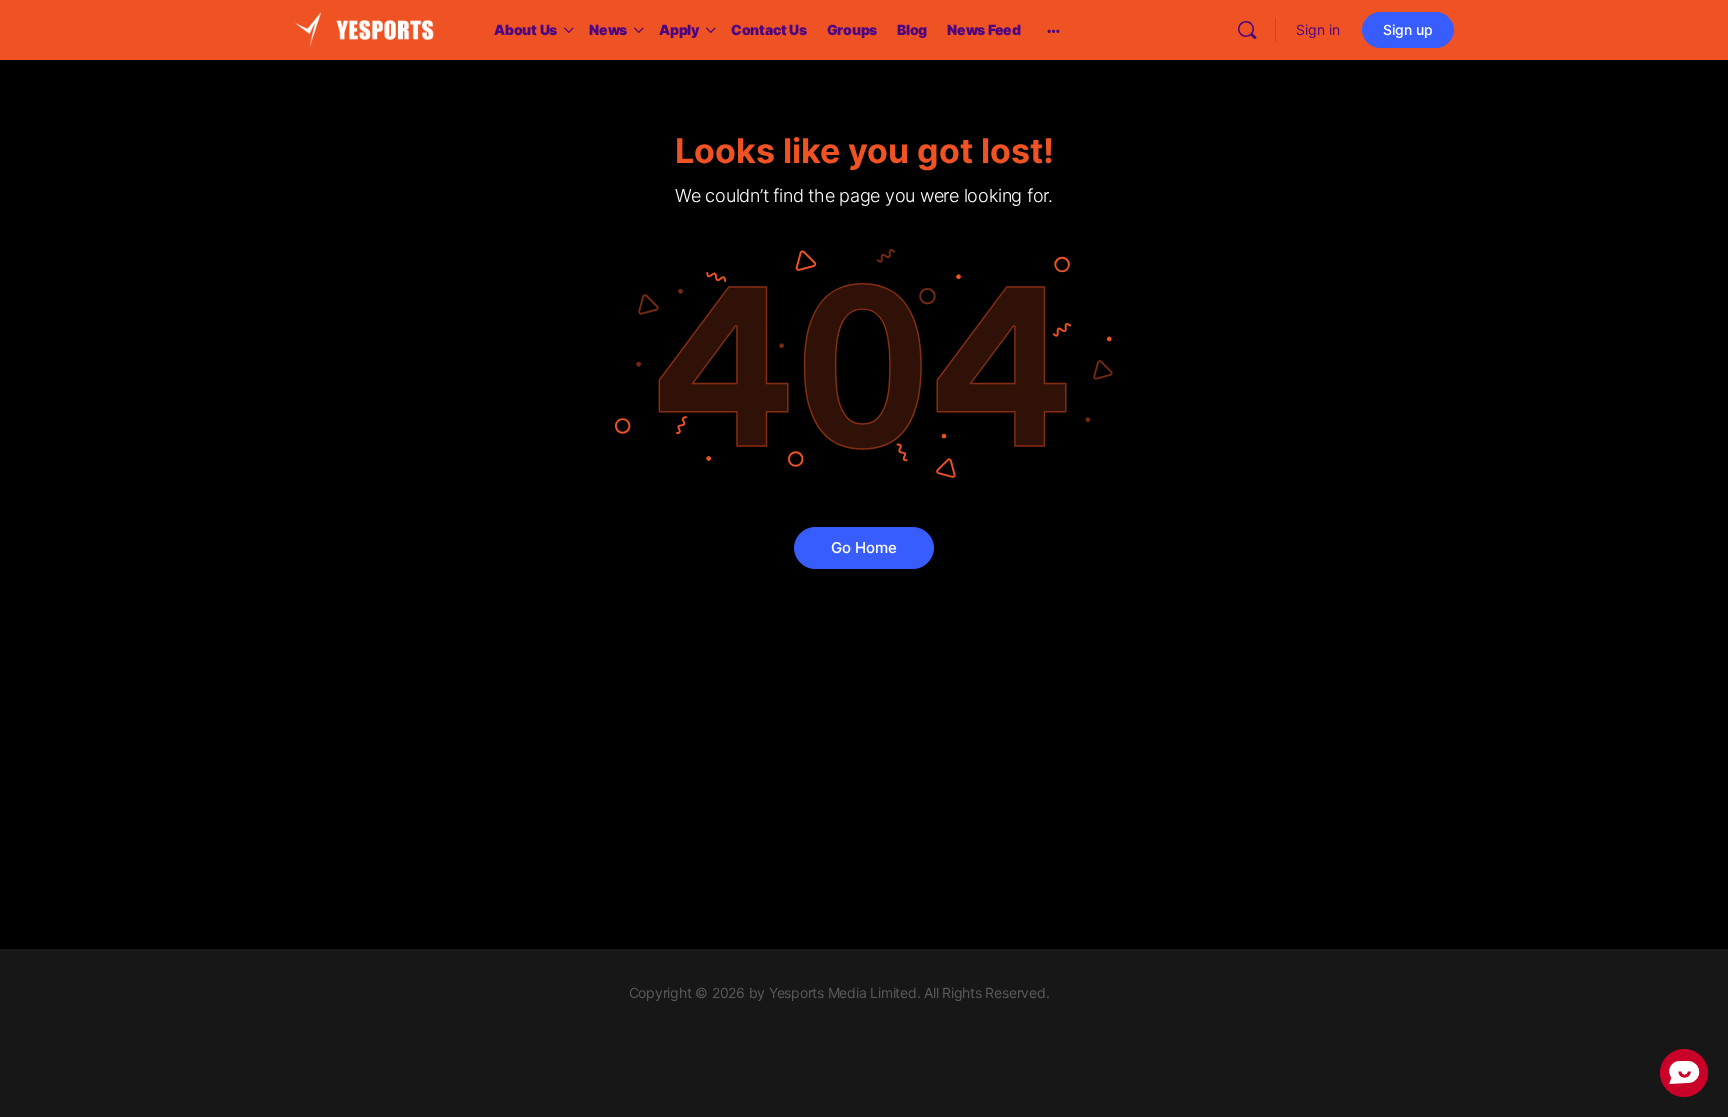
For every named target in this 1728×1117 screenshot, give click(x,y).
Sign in (1318, 29)
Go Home (864, 547)
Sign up (1408, 29)
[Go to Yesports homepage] (364, 28)
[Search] (1247, 30)
